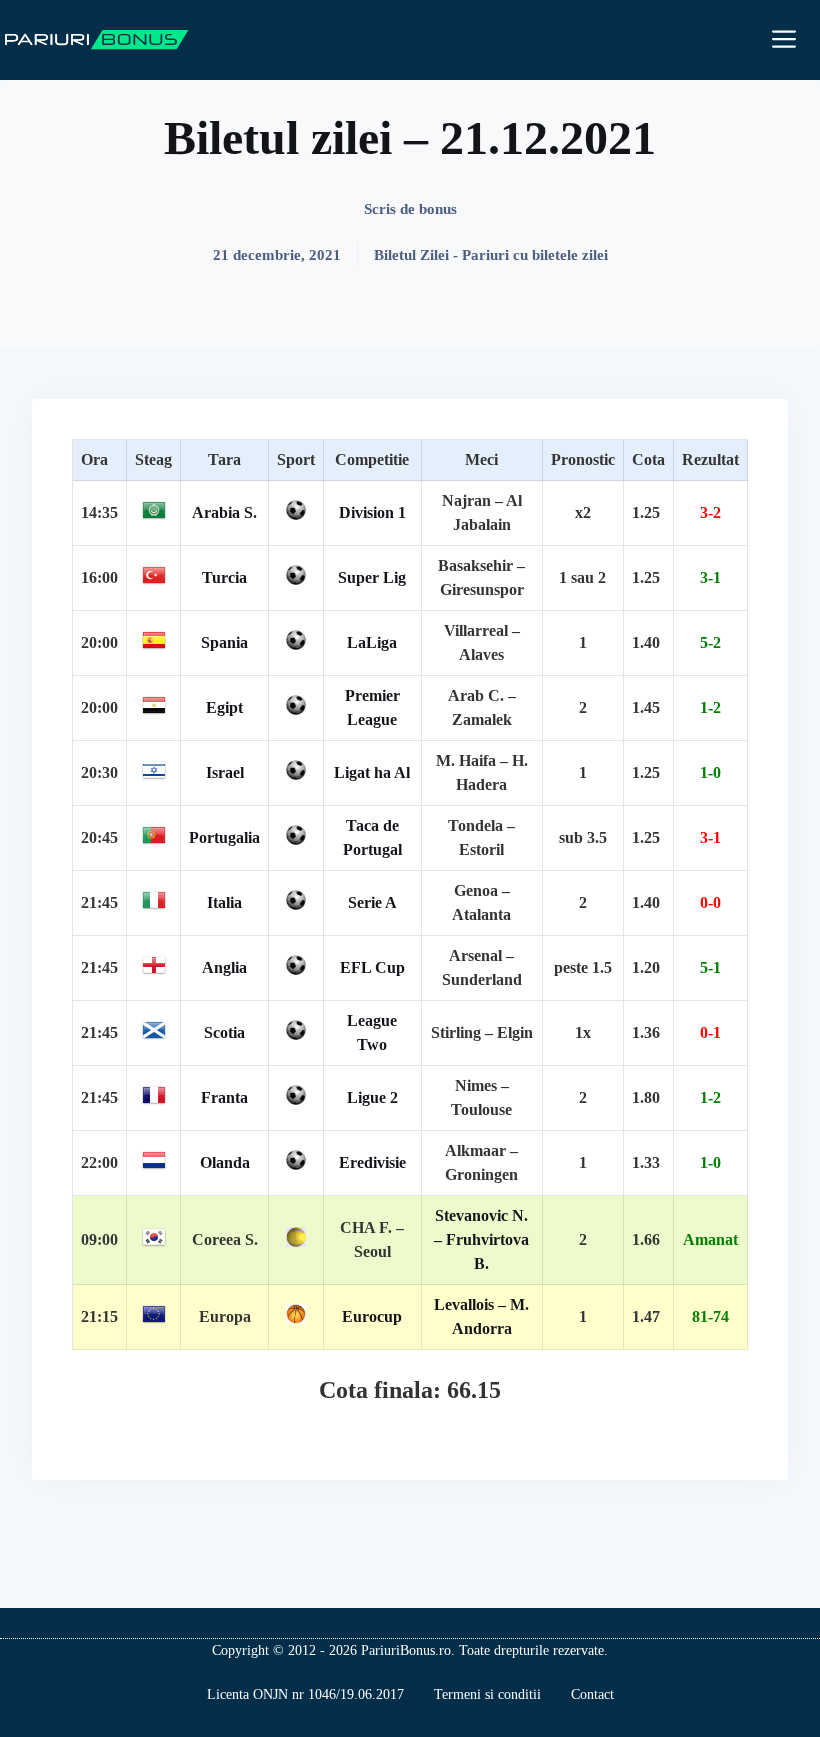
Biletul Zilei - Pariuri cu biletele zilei (491, 255)
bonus (438, 209)
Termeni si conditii (487, 1694)
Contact (592, 1694)
